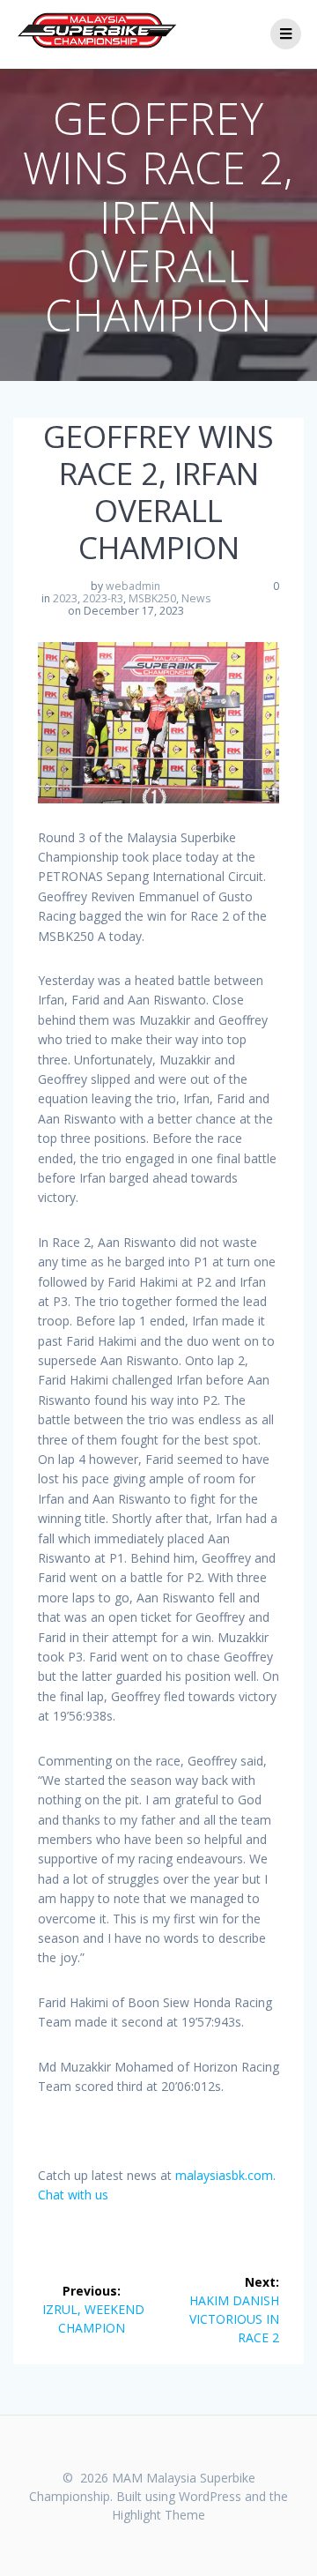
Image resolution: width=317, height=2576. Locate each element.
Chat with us (73, 2195)
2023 (65, 598)
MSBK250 (152, 598)
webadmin (133, 586)
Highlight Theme (158, 2515)
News (196, 598)
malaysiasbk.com (224, 2175)
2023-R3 (103, 598)
